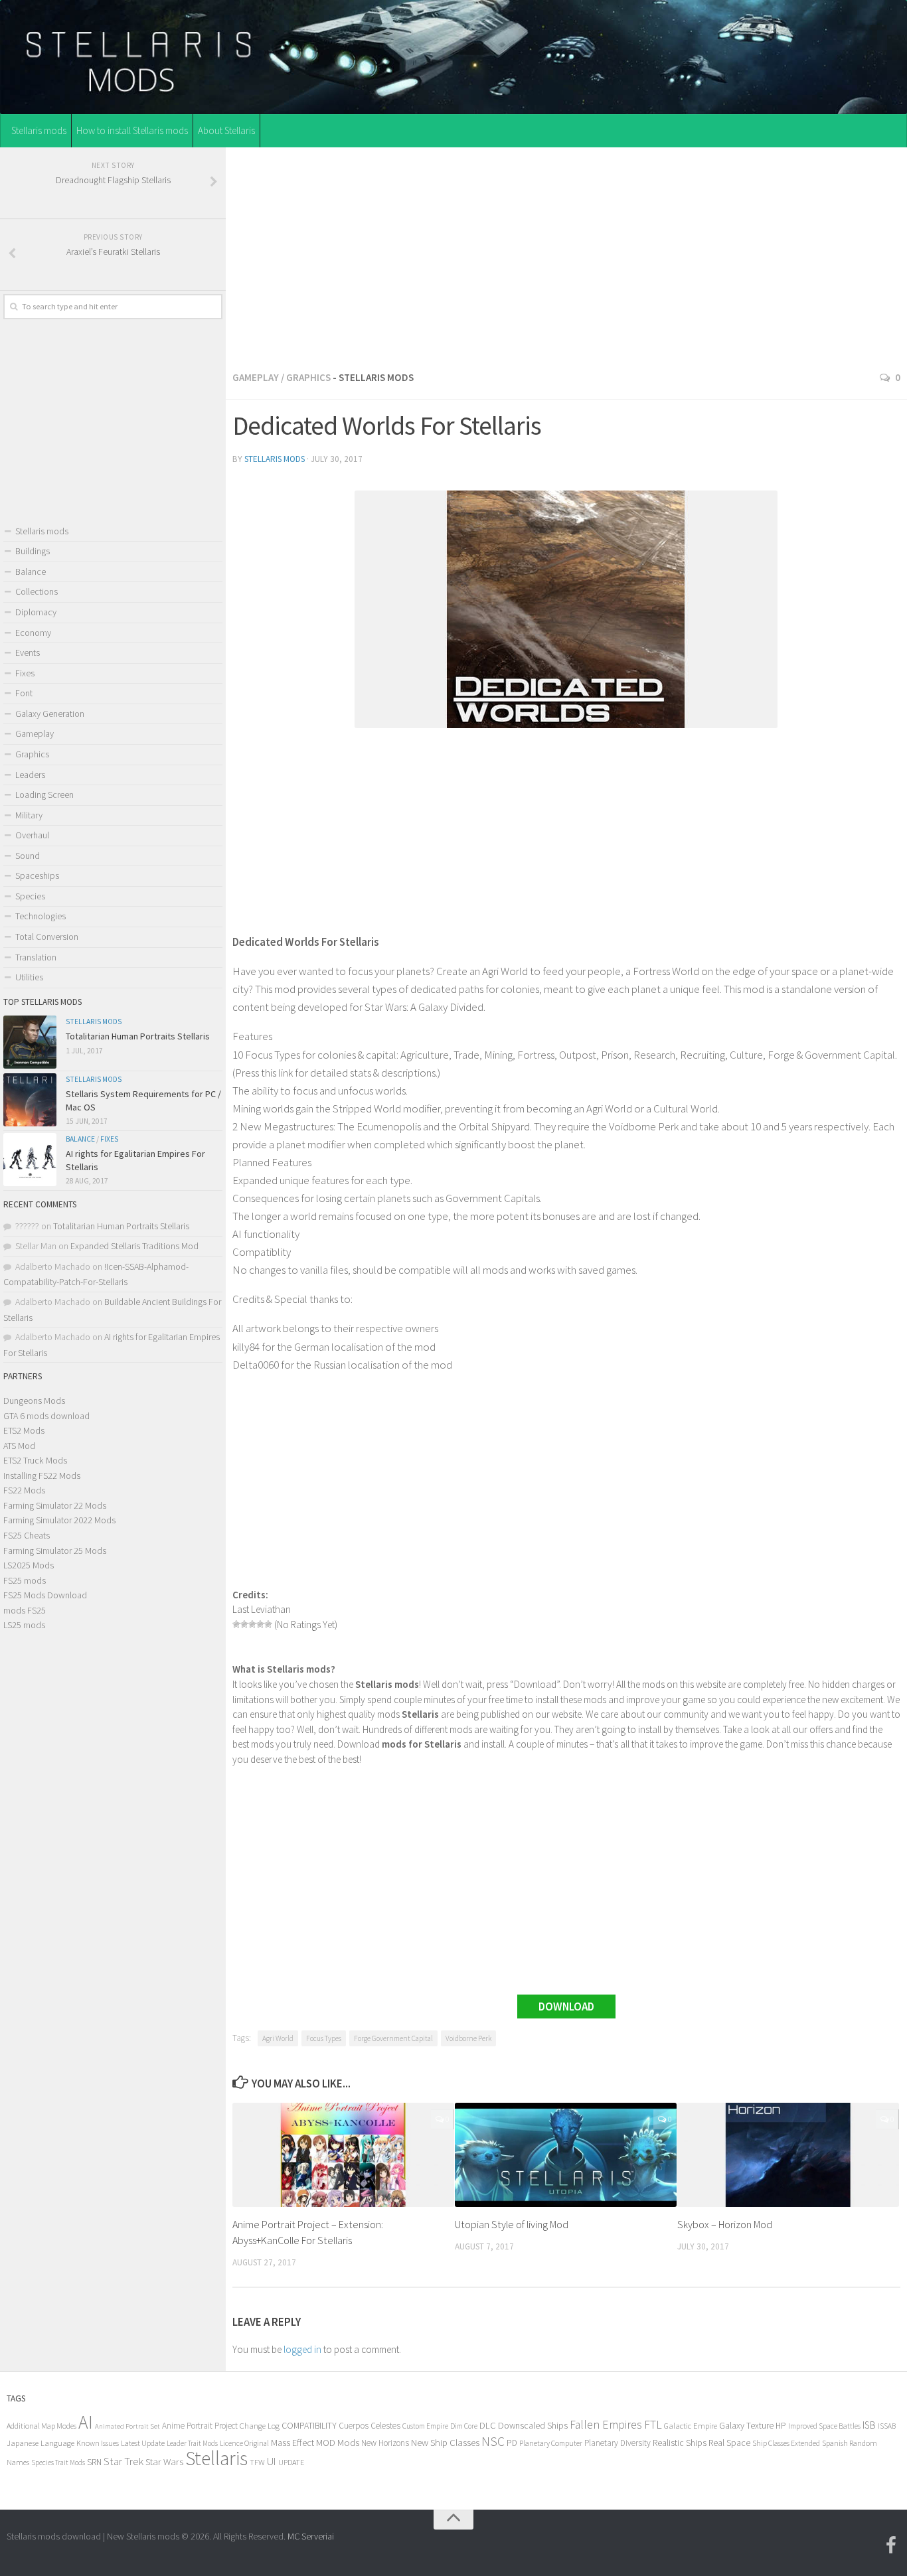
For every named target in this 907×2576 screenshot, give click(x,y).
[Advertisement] (566, 255)
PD (512, 2443)
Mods (348, 2442)
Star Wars (164, 2462)
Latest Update (143, 2443)
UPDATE (291, 2462)
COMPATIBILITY (309, 2425)
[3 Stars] (252, 1624)
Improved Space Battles (824, 2426)
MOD (326, 2443)
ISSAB (887, 2426)
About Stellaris (226, 130)
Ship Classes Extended (786, 2443)
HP (781, 2426)
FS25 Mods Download (45, 1595)
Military (29, 815)
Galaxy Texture (746, 2425)
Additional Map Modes (41, 2426)
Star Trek (124, 2461)
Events (28, 652)
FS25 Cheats (27, 1535)
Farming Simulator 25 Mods (55, 1551)
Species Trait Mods (58, 2462)
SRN (94, 2462)
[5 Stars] (268, 1624)
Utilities (29, 977)
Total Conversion (47, 937)
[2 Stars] (244, 1624)
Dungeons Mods (34, 1401)
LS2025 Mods (29, 1565)
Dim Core (464, 2426)
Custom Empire (425, 2426)
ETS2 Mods (24, 1430)
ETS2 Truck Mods (35, 1460)
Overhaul (32, 835)
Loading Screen (44, 795)
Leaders (30, 775)
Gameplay (256, 377)
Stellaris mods (39, 130)
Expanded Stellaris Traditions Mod (134, 1246)
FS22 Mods (24, 1490)
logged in (302, 2349)
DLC (488, 2425)
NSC (493, 2441)
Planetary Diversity (618, 2443)
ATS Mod (19, 1446)
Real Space (729, 2443)
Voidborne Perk (468, 2038)
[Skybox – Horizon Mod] (788, 2155)
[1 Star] (236, 1624)
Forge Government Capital (393, 2038)
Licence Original (244, 2443)
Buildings (33, 551)
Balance (31, 571)
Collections (37, 591)
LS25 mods (24, 1625)
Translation (36, 957)
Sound (28, 856)
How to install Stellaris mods (132, 130)
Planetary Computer (551, 2443)
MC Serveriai (311, 2536)
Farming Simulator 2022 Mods (59, 1520)
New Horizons (385, 2443)
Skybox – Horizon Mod (725, 2224)
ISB (869, 2425)
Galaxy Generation (50, 714)
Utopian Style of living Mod (512, 2224)
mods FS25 (25, 1610)
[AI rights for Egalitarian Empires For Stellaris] (30, 1160)
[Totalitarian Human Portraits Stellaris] (30, 1042)
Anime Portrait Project (200, 2426)
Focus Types (324, 2038)
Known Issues (98, 2443)
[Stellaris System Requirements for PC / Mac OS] (30, 1100)
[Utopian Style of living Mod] (566, 2155)
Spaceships (37, 875)
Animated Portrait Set (127, 2426)
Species (30, 896)
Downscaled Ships (533, 2425)
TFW (257, 2462)
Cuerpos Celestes (370, 2426)
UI (272, 2462)
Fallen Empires (606, 2425)
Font (24, 693)
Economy (33, 633)
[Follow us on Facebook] (891, 2545)
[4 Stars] (260, 1624)
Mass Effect (292, 2443)
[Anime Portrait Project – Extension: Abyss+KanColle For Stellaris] (343, 2155)
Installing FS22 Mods (42, 1476)
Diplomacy (36, 612)
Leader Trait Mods (192, 2443)
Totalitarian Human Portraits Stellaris (138, 1036)
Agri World (278, 2038)
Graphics (308, 377)
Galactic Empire (691, 2426)
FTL (653, 2425)
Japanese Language (41, 2443)
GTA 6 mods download (46, 1416)
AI (86, 2422)
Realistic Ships (680, 2443)
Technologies (41, 916)
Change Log (260, 2426)
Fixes (25, 673)
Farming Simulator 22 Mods (55, 1505)
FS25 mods (25, 1580)
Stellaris (216, 2458)
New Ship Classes (445, 2442)
